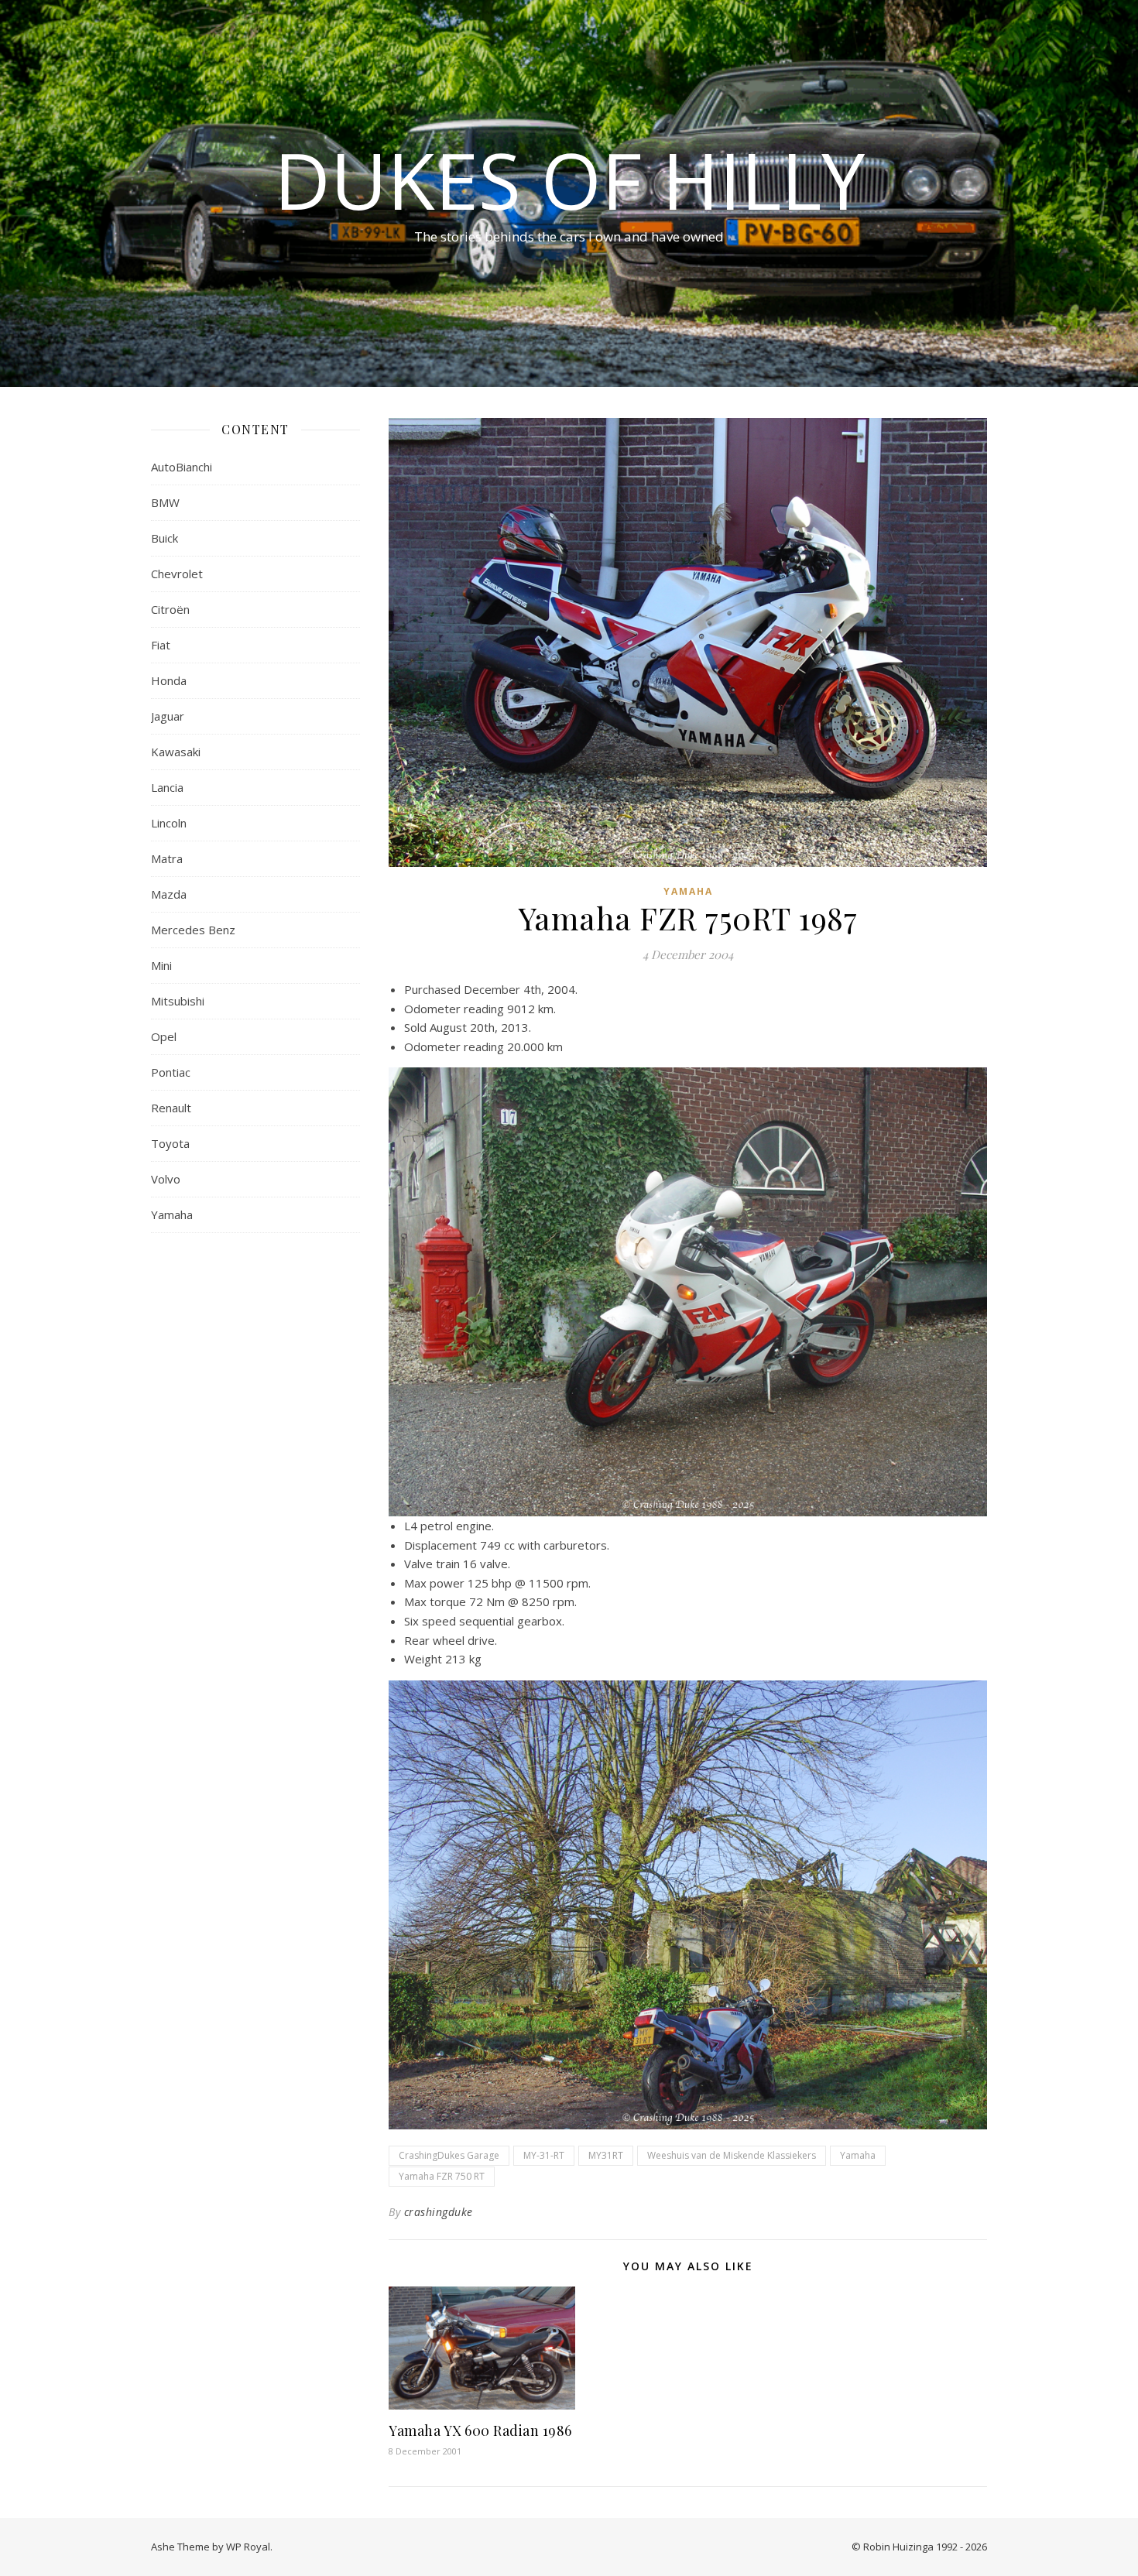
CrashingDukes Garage (449, 2155)
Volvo (166, 1179)
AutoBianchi (182, 467)
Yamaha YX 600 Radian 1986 (480, 2430)
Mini (161, 965)
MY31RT (606, 2155)
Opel (164, 1036)
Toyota (170, 1143)
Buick (165, 538)
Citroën (170, 609)
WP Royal (248, 2547)
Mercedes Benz (193, 930)
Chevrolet (177, 574)
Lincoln (169, 823)
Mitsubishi (178, 1001)
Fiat (161, 645)
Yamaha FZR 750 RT (442, 2176)
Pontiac (171, 1072)
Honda (169, 680)
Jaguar (168, 716)
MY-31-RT (544, 2155)
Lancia (167, 787)
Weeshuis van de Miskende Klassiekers (732, 2155)
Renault (171, 1108)
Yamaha (172, 1214)
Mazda (169, 894)
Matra (167, 858)
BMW (165, 502)
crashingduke (439, 2212)
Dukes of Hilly (569, 180)
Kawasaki (176, 752)
